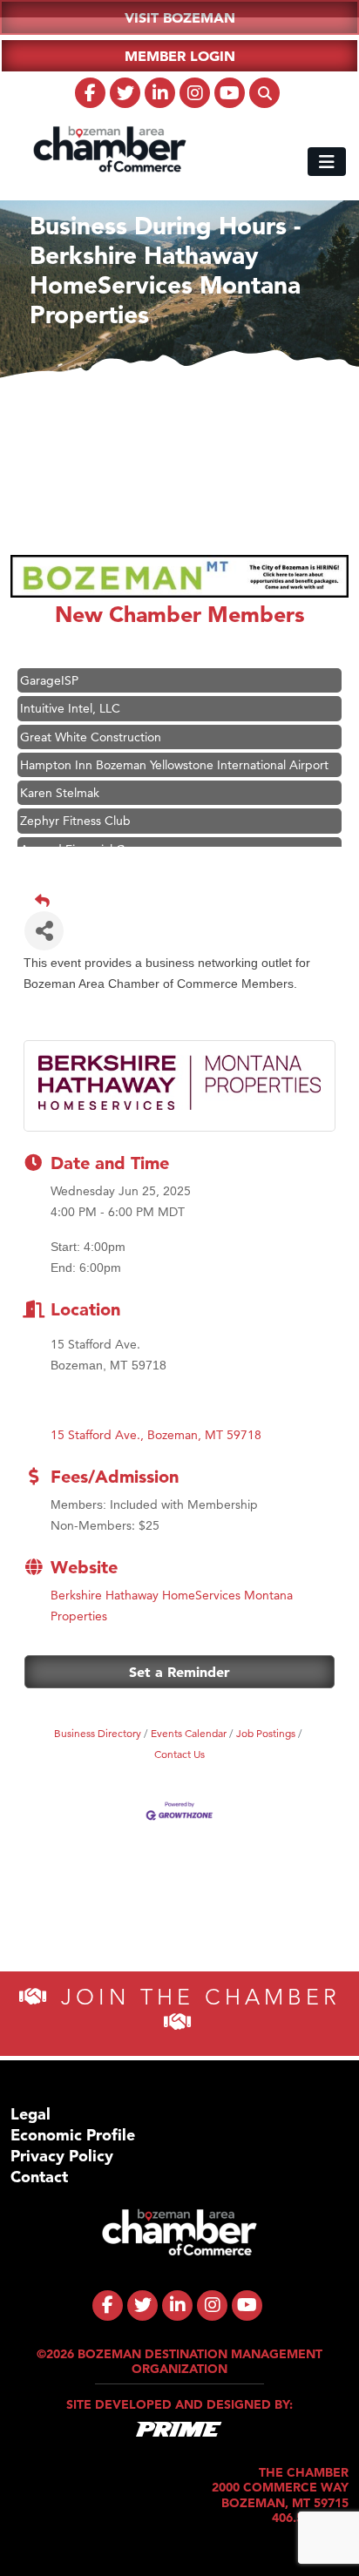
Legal (30, 2114)
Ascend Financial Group (86, 846)
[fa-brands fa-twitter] (125, 93)
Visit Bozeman (180, 17)
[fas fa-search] (264, 93)
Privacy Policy (62, 2156)
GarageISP (49, 677)
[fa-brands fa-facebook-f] (90, 93)
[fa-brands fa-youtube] (230, 93)
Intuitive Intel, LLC (70, 705)
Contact (39, 2177)
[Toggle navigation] (327, 162)
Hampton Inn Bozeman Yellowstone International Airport (174, 761)
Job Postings (266, 1733)
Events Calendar (189, 1733)
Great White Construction (91, 734)
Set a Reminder (179, 1672)
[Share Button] (44, 931)
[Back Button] (186, 901)
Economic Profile (73, 2135)
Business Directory (98, 1733)
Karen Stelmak (60, 789)
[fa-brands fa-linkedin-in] (160, 93)
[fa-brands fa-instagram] (195, 93)
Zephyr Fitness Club (75, 817)
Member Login (180, 56)
